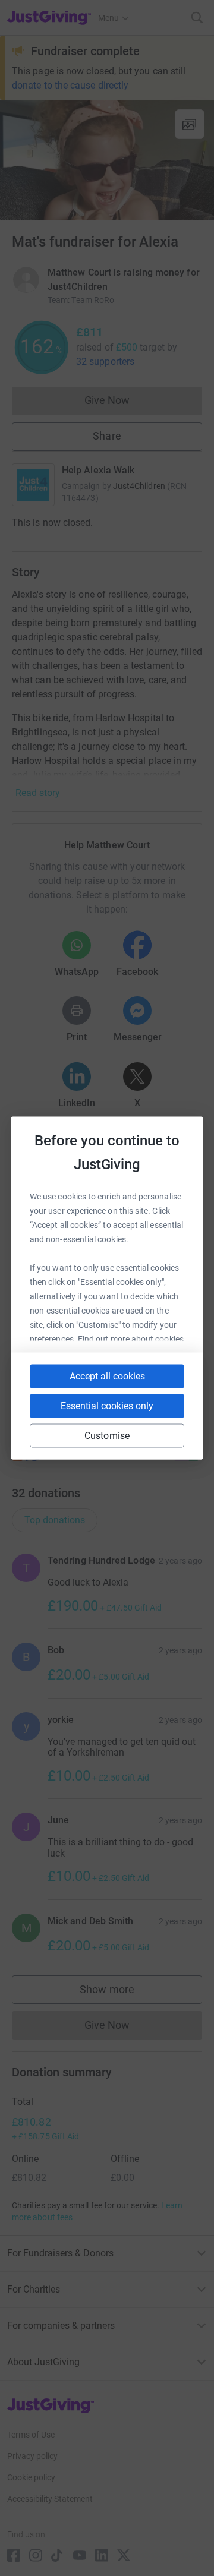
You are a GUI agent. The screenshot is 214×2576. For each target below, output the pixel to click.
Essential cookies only (107, 1406)
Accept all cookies (107, 1376)
